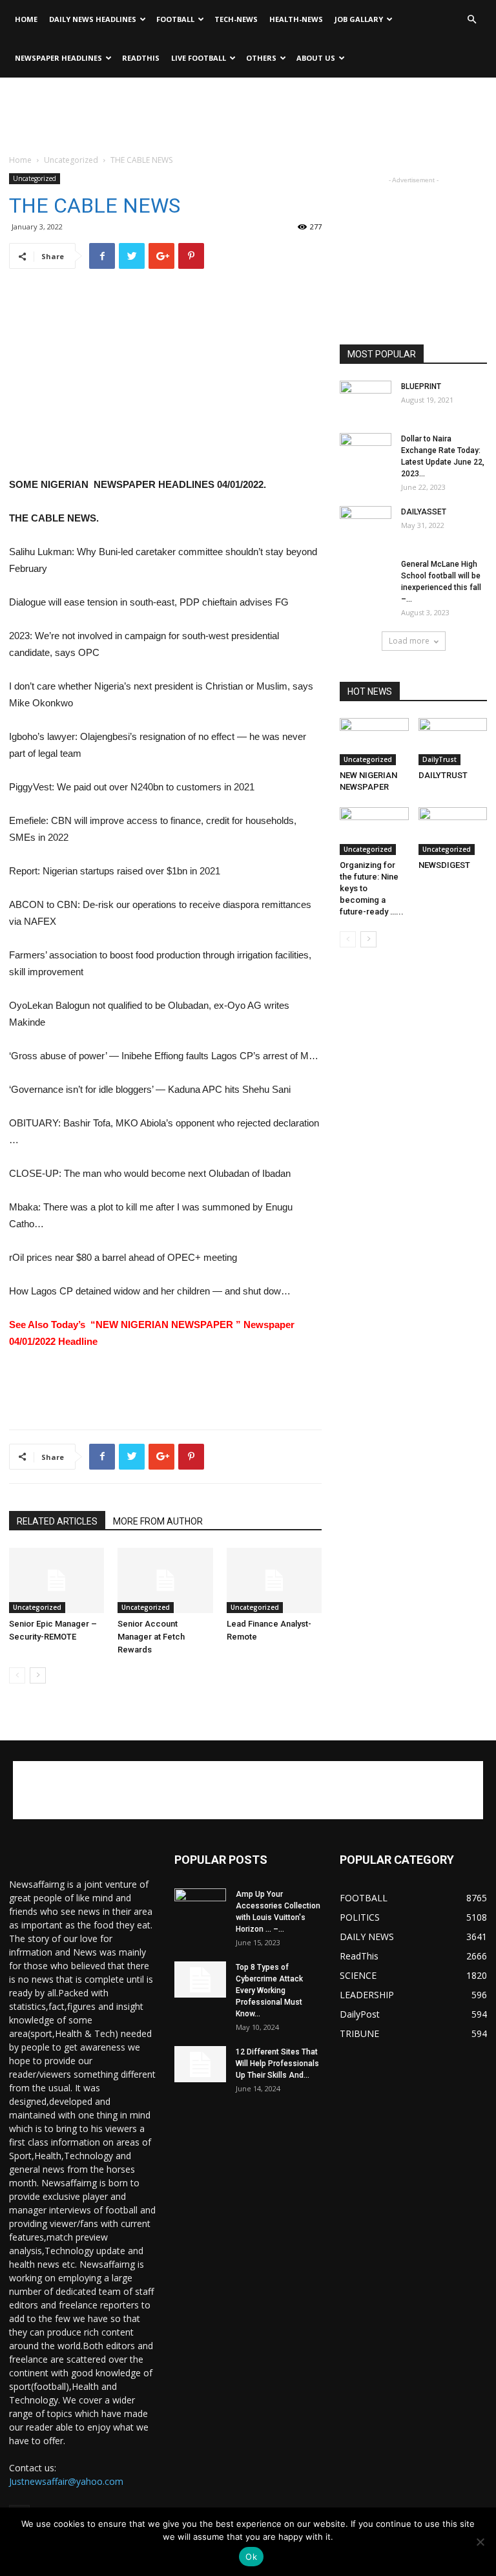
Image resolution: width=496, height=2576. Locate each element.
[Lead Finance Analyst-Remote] (274, 1580)
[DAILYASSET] (366, 524)
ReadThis (141, 58)
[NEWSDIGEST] (453, 831)
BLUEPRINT (421, 386)
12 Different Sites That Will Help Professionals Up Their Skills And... (277, 2064)
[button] (471, 20)
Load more (409, 641)
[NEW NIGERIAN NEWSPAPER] (374, 742)
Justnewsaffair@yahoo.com (66, 2481)
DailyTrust (439, 759)
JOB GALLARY (359, 19)
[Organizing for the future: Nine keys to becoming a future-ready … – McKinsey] (374, 831)
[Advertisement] (248, 106)
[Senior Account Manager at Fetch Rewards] (165, 1580)
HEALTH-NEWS (296, 19)
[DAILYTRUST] (453, 742)
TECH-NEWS (236, 19)
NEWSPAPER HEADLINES (58, 58)
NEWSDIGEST (444, 865)
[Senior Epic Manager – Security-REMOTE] (57, 1580)
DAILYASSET (424, 512)
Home (26, 19)
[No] (480, 2542)
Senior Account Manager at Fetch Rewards (151, 1637)
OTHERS (261, 58)
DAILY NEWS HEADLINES (93, 19)
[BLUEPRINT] (366, 399)
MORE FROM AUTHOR (158, 1521)
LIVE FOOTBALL (199, 58)
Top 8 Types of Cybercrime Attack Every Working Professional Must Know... (269, 1990)
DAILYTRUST (443, 775)
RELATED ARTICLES (57, 1521)
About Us (316, 58)
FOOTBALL (175, 19)
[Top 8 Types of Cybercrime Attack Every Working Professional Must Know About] (200, 1980)
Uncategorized (71, 160)
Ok (251, 2557)
